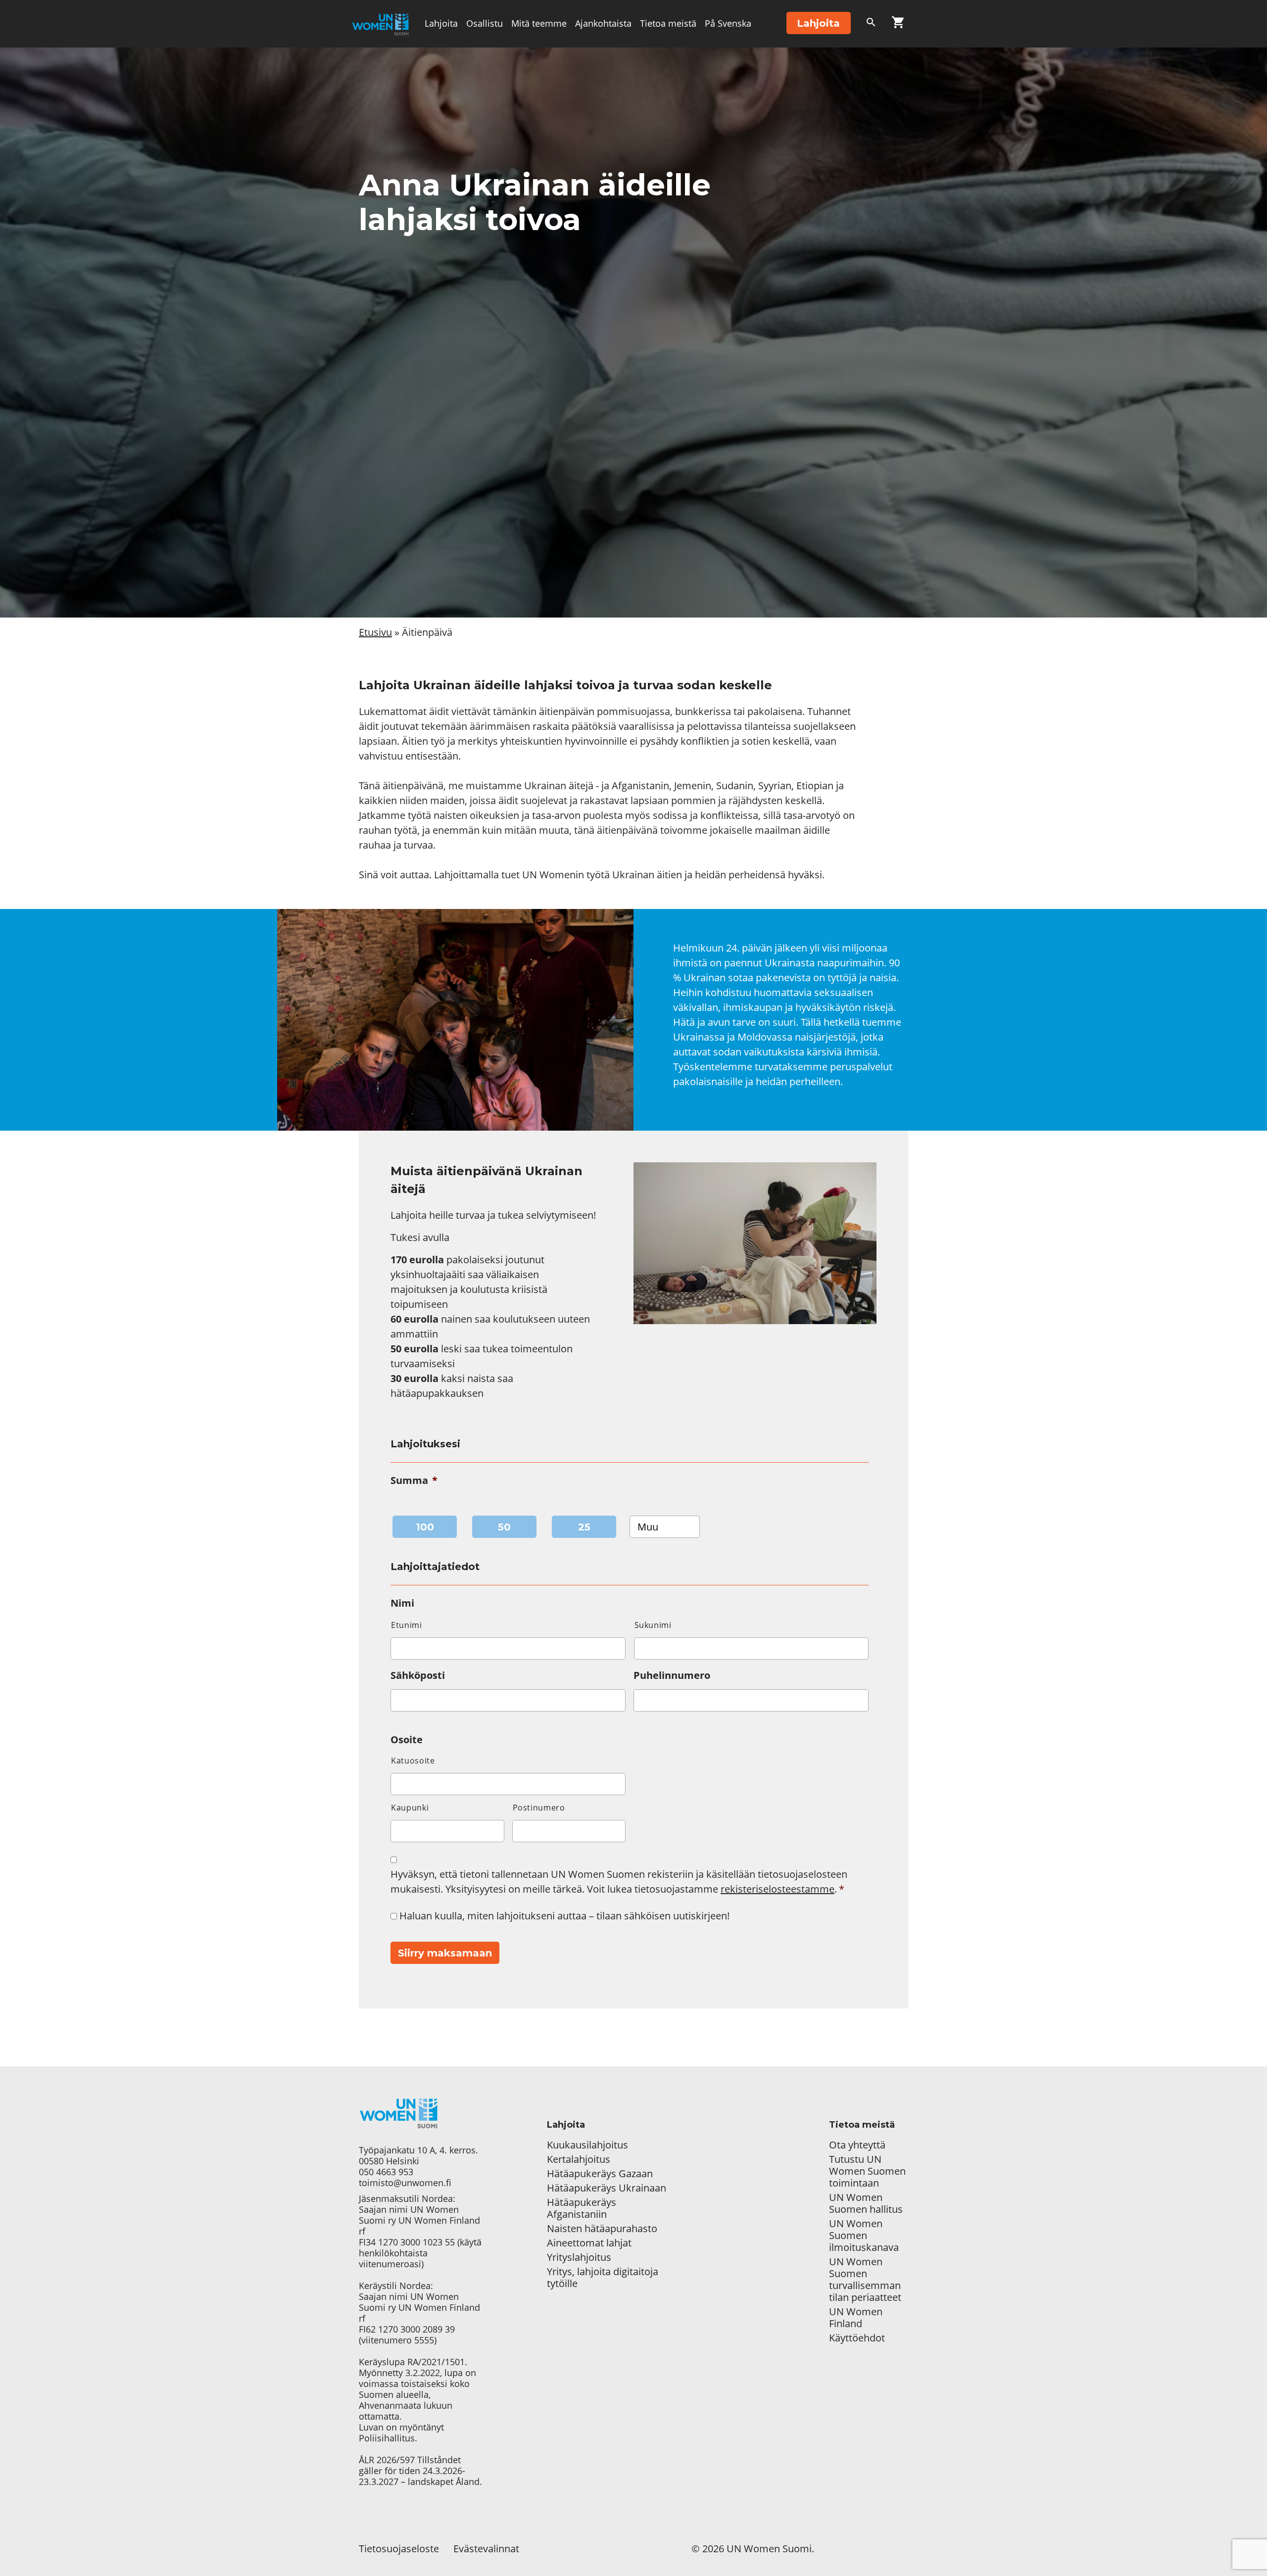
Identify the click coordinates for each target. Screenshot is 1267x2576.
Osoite (407, 1740)
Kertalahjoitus (579, 2159)
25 (584, 1527)
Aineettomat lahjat (589, 2243)
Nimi (402, 1603)
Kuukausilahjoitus (587, 2145)
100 (425, 1527)
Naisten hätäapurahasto (602, 2229)
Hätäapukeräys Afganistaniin (582, 2208)
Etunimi (407, 1625)
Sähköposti (418, 1675)
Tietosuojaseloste (399, 2549)
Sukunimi (653, 1625)
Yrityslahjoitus (579, 2257)
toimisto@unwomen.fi (405, 2183)
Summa (414, 1480)
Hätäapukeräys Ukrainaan (607, 2188)
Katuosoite (413, 1761)
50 (504, 1527)
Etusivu (375, 632)
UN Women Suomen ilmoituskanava (864, 2236)
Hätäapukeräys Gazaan (600, 2174)
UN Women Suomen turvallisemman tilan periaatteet (866, 2280)
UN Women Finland (856, 2318)
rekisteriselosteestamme (778, 1889)
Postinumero (539, 1808)
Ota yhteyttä (857, 2145)
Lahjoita (441, 23)
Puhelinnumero (672, 1675)
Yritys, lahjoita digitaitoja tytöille (603, 2278)
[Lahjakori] (898, 24)
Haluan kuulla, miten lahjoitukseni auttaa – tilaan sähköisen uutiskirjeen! (564, 1916)
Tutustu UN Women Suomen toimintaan (867, 2171)
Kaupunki (410, 1808)
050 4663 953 (386, 2172)
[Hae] (871, 24)
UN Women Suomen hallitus (866, 2203)
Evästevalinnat (486, 2549)
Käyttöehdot (857, 2338)
